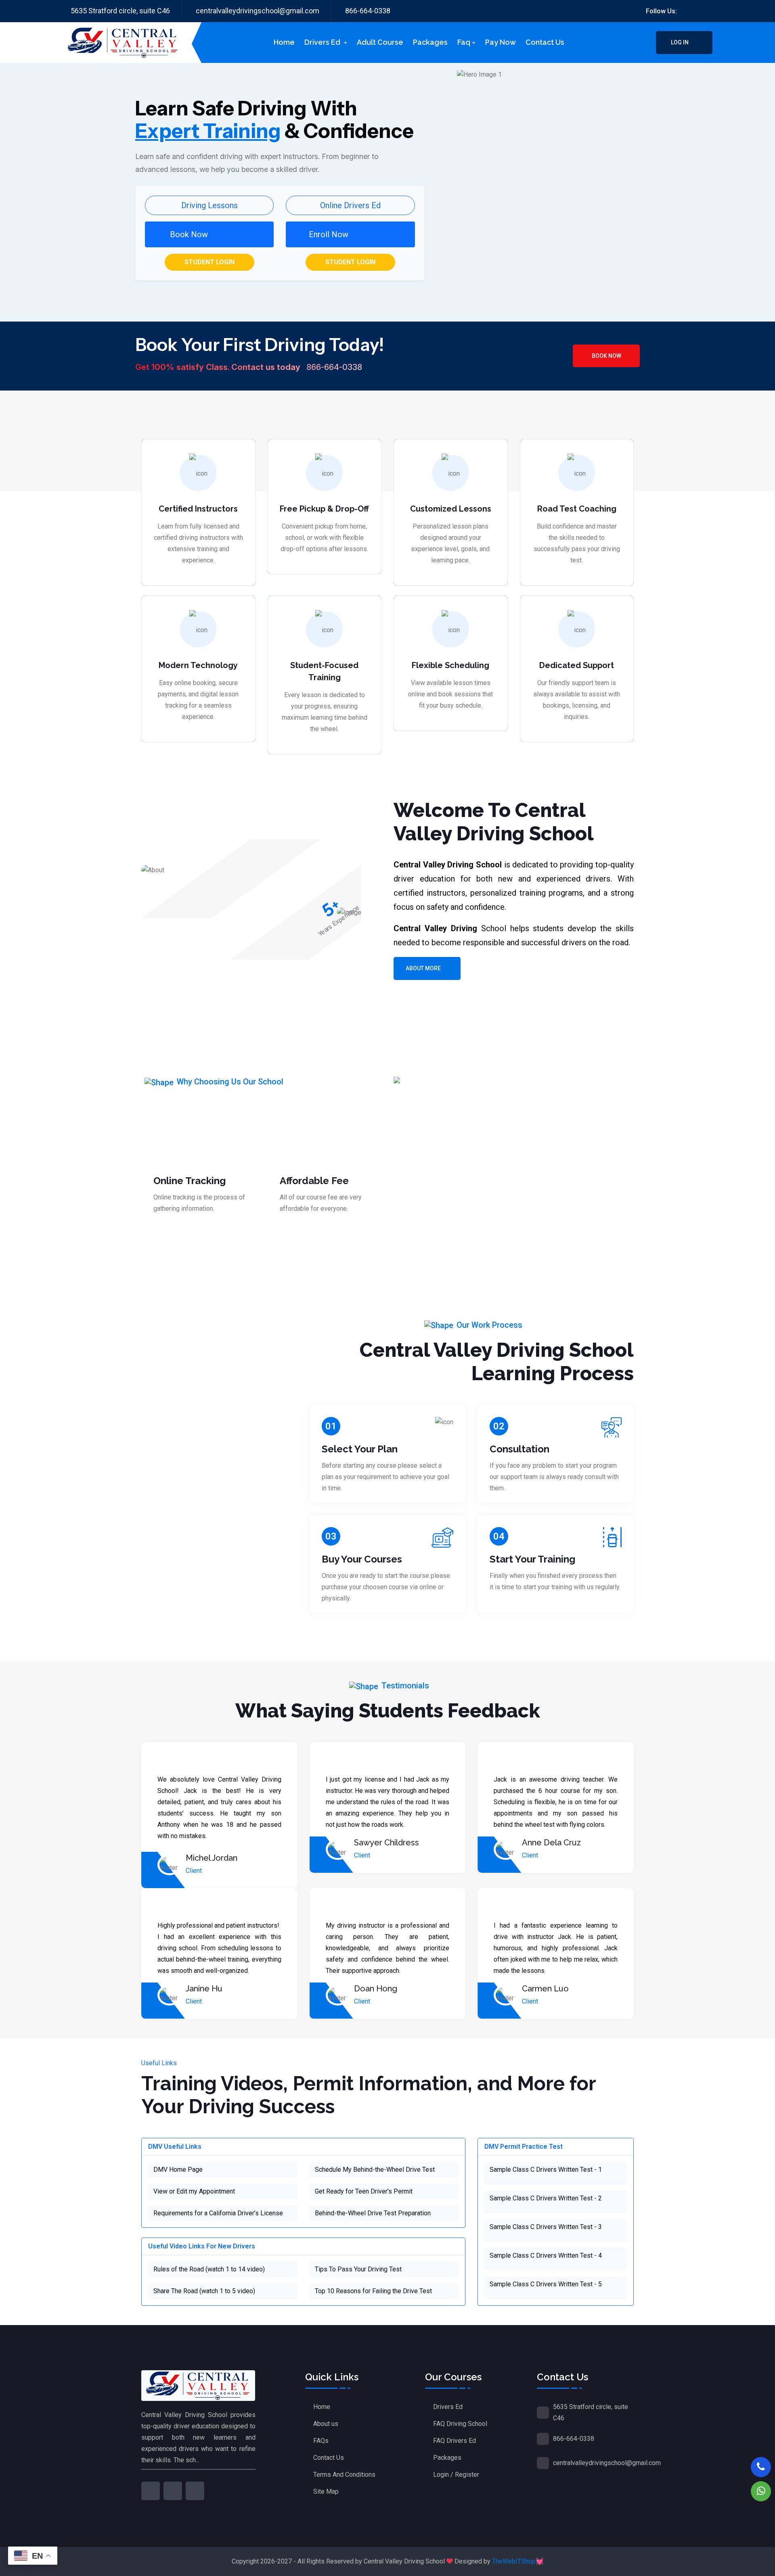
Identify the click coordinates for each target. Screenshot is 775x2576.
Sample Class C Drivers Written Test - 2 (546, 2198)
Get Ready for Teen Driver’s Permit (364, 2191)
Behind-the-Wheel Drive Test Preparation (373, 2213)
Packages (430, 42)
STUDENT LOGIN (209, 262)
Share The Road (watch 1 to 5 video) (204, 2291)
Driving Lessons (209, 205)
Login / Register (456, 2475)
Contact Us (329, 2458)
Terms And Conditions (344, 2475)
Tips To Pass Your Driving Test (358, 2269)
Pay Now (501, 42)
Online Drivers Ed (350, 205)
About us (326, 2424)
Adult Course (380, 42)
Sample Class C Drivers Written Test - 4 (546, 2255)
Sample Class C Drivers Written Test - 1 (546, 2170)
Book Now (606, 356)
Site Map (326, 2491)
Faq (464, 42)
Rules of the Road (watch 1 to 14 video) (209, 2269)
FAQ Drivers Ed (455, 2441)
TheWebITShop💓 (518, 2561)
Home (284, 42)
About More (423, 968)
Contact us (545, 42)
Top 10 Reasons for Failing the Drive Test (373, 2291)
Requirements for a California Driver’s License (218, 2213)
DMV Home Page (178, 2170)
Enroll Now (329, 234)
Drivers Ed (323, 42)
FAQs (321, 2441)
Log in (680, 42)
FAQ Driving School (460, 2424)
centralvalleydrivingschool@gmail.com (258, 11)
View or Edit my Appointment (194, 2191)
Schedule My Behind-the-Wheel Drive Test (375, 2170)
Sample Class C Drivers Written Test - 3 (546, 2227)
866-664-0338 (368, 11)
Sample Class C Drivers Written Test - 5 (546, 2284)
